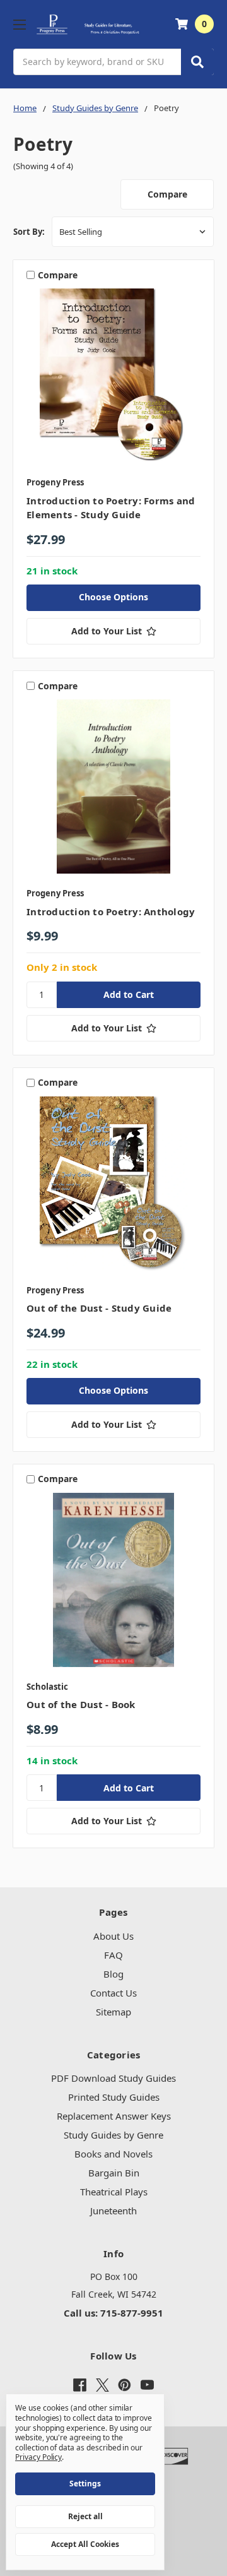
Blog (113, 1974)
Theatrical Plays (114, 2192)
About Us (113, 1936)
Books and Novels (113, 2154)
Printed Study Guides (114, 2097)
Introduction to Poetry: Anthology (111, 911)
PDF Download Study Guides (113, 2078)
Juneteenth (113, 2211)
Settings (85, 2484)
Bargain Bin (114, 2173)
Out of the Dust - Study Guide (99, 1308)
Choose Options (113, 597)
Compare (167, 194)
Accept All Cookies (85, 2544)
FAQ (113, 1955)
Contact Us (113, 1993)
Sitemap (113, 2012)
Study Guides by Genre (113, 2135)
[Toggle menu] (19, 24)
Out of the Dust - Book (81, 1704)
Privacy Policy (38, 2457)
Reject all (85, 2516)
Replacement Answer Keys (114, 2116)
